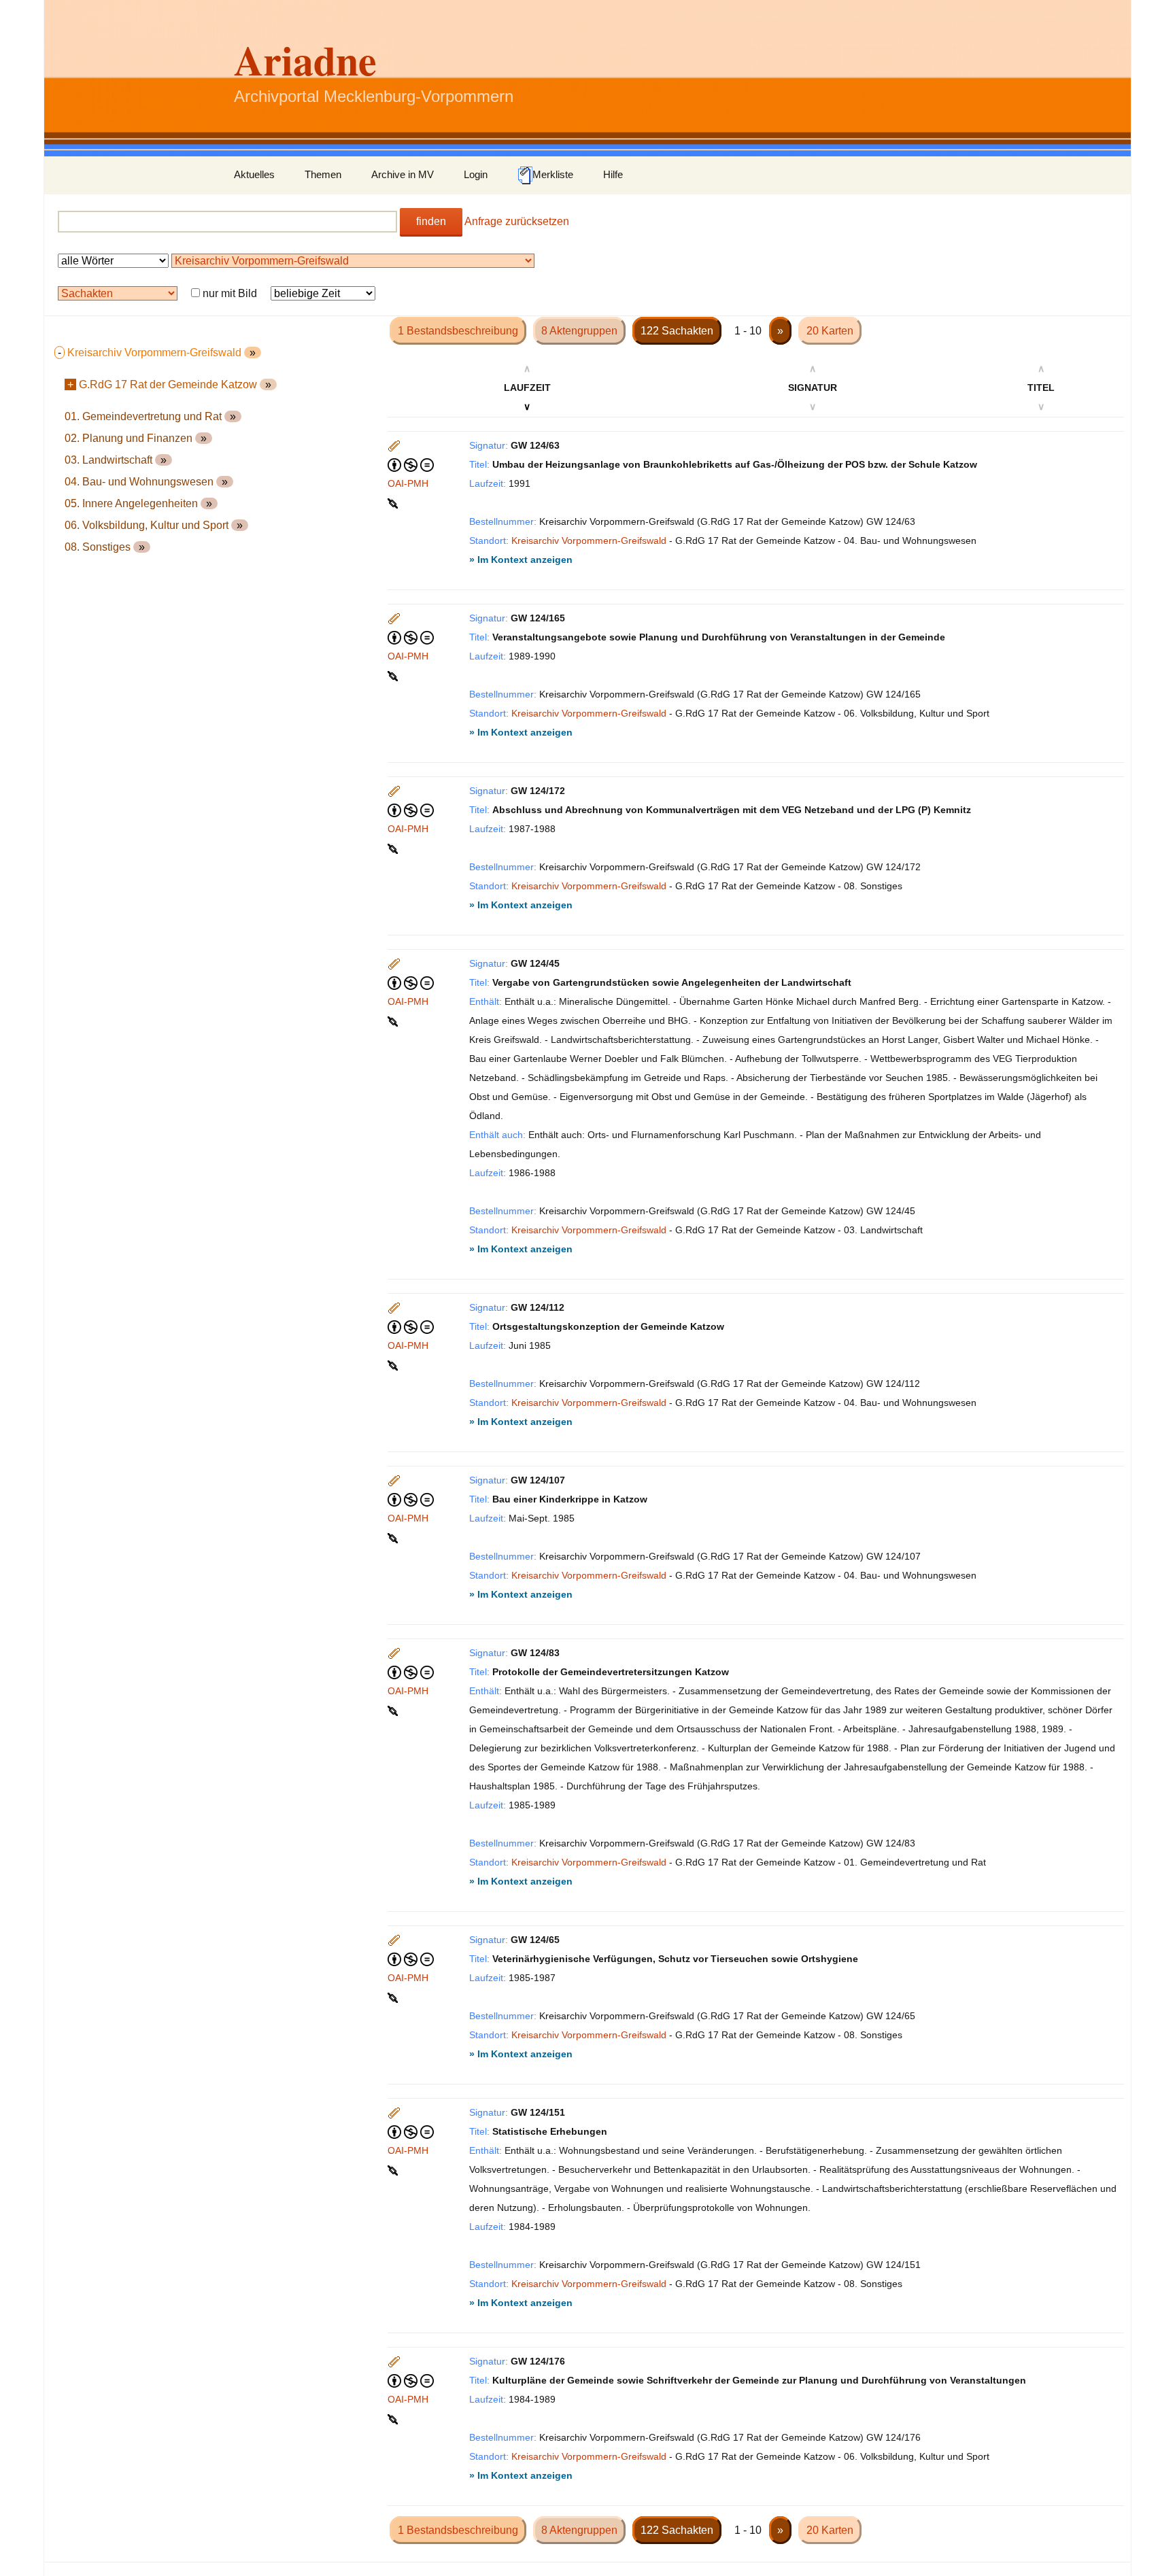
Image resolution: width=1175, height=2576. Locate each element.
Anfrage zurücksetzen (517, 221)
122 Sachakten (677, 331)
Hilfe (613, 174)
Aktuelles (254, 174)
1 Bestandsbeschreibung (458, 331)
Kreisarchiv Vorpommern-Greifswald (589, 540)
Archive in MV (403, 174)
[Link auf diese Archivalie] (394, 502)
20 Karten (830, 331)
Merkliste (553, 174)
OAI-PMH (408, 483)
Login (476, 174)
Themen (323, 174)
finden (431, 221)
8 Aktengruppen (579, 331)
